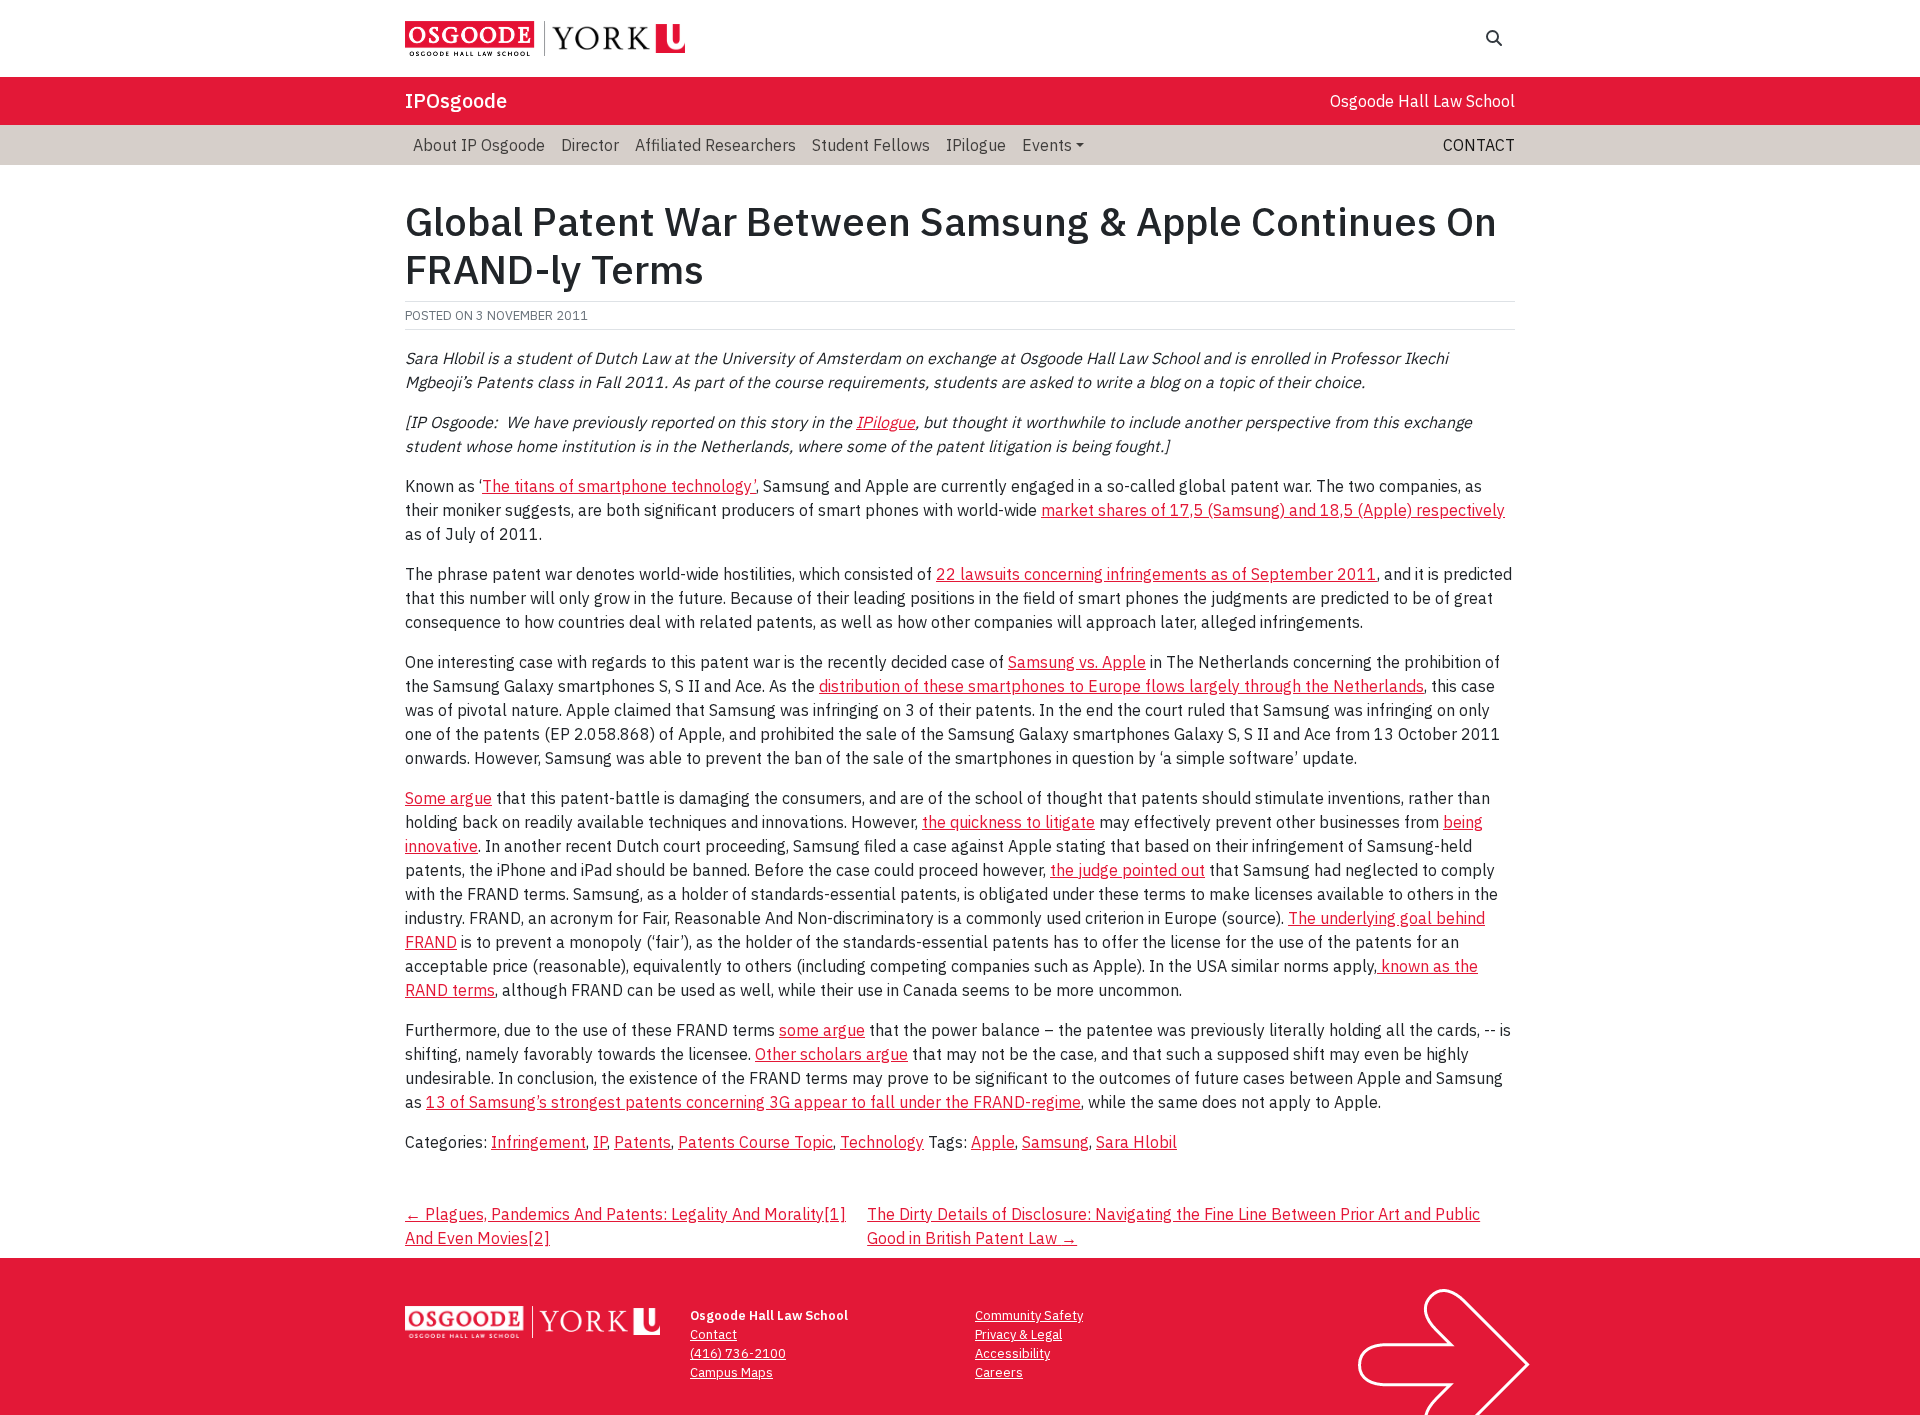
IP (600, 1142)
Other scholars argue (831, 1054)
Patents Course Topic (755, 1142)
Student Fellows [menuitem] (871, 145)
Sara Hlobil (1136, 1142)
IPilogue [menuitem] (976, 145)
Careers (999, 1372)
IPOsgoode (456, 100)
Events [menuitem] (1047, 145)
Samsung (1055, 1142)
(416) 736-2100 (738, 1353)
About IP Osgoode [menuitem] (479, 145)
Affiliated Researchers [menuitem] (715, 145)
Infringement (538, 1142)
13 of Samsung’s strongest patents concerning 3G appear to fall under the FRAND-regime (753, 1102)
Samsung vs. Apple (1077, 662)
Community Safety (1029, 1315)
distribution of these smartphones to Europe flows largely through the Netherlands (1121, 686)
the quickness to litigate (1008, 822)
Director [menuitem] (590, 145)
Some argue (448, 798)
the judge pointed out (1127, 870)
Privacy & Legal (1018, 1334)
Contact (1479, 145)
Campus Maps (731, 1372)
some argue (822, 1030)
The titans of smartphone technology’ (619, 486)
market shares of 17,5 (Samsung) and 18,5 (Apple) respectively (1273, 510)
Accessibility (1012, 1353)
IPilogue (885, 422)
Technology (882, 1142)
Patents (642, 1142)
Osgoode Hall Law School (1422, 101)
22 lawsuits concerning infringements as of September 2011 (1156, 574)
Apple (993, 1142)
